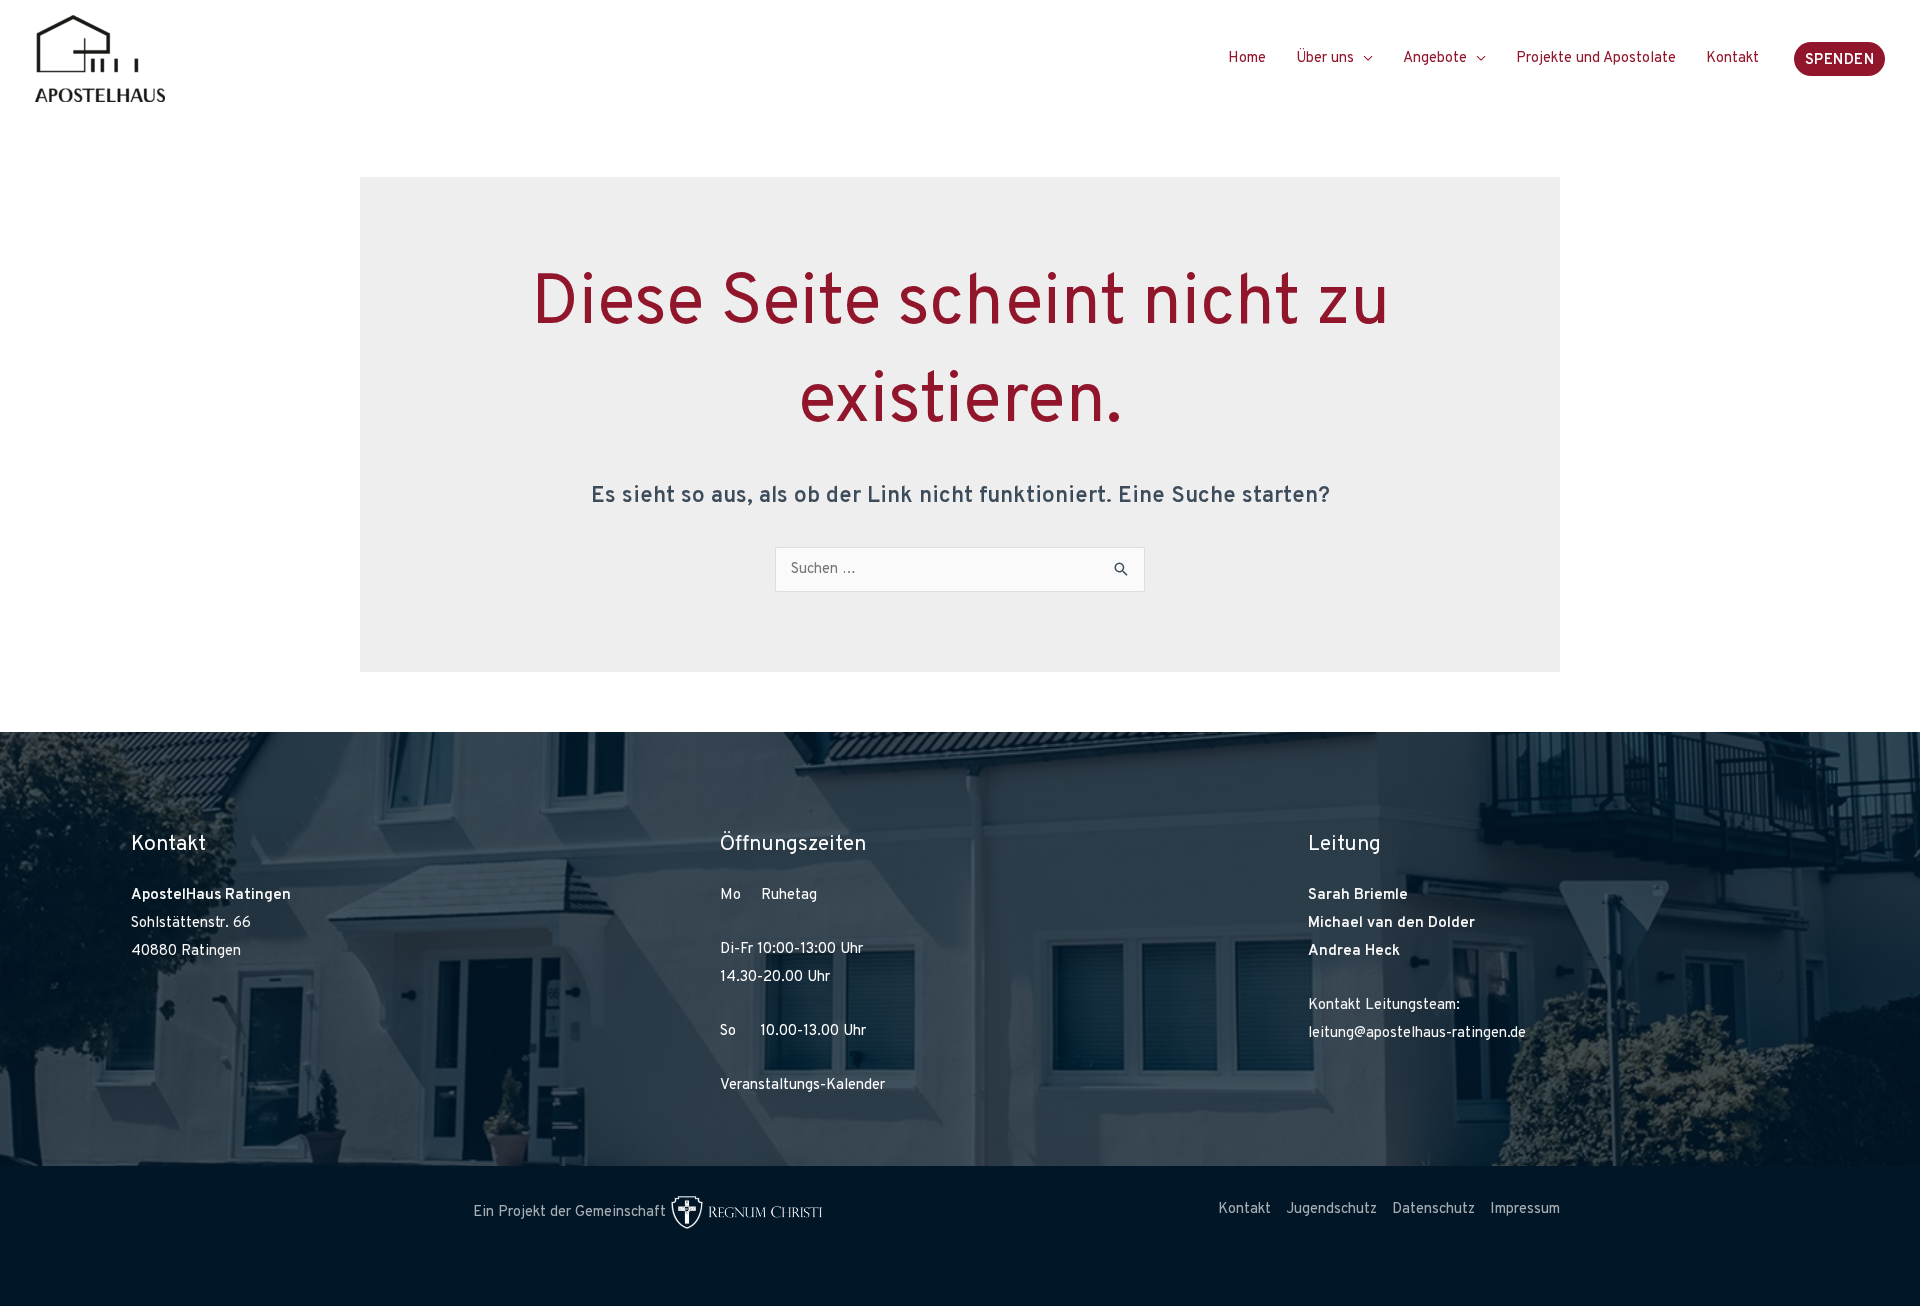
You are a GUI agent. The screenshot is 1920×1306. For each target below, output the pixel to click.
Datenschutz (1433, 1209)
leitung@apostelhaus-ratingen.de (1417, 1033)
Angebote (1435, 58)
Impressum (1525, 1209)
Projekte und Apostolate (1596, 58)
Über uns (1325, 58)
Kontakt (1732, 58)
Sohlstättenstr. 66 (191, 923)
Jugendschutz (1331, 1209)
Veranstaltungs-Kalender (802, 1085)
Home (1247, 58)
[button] (1840, 59)
